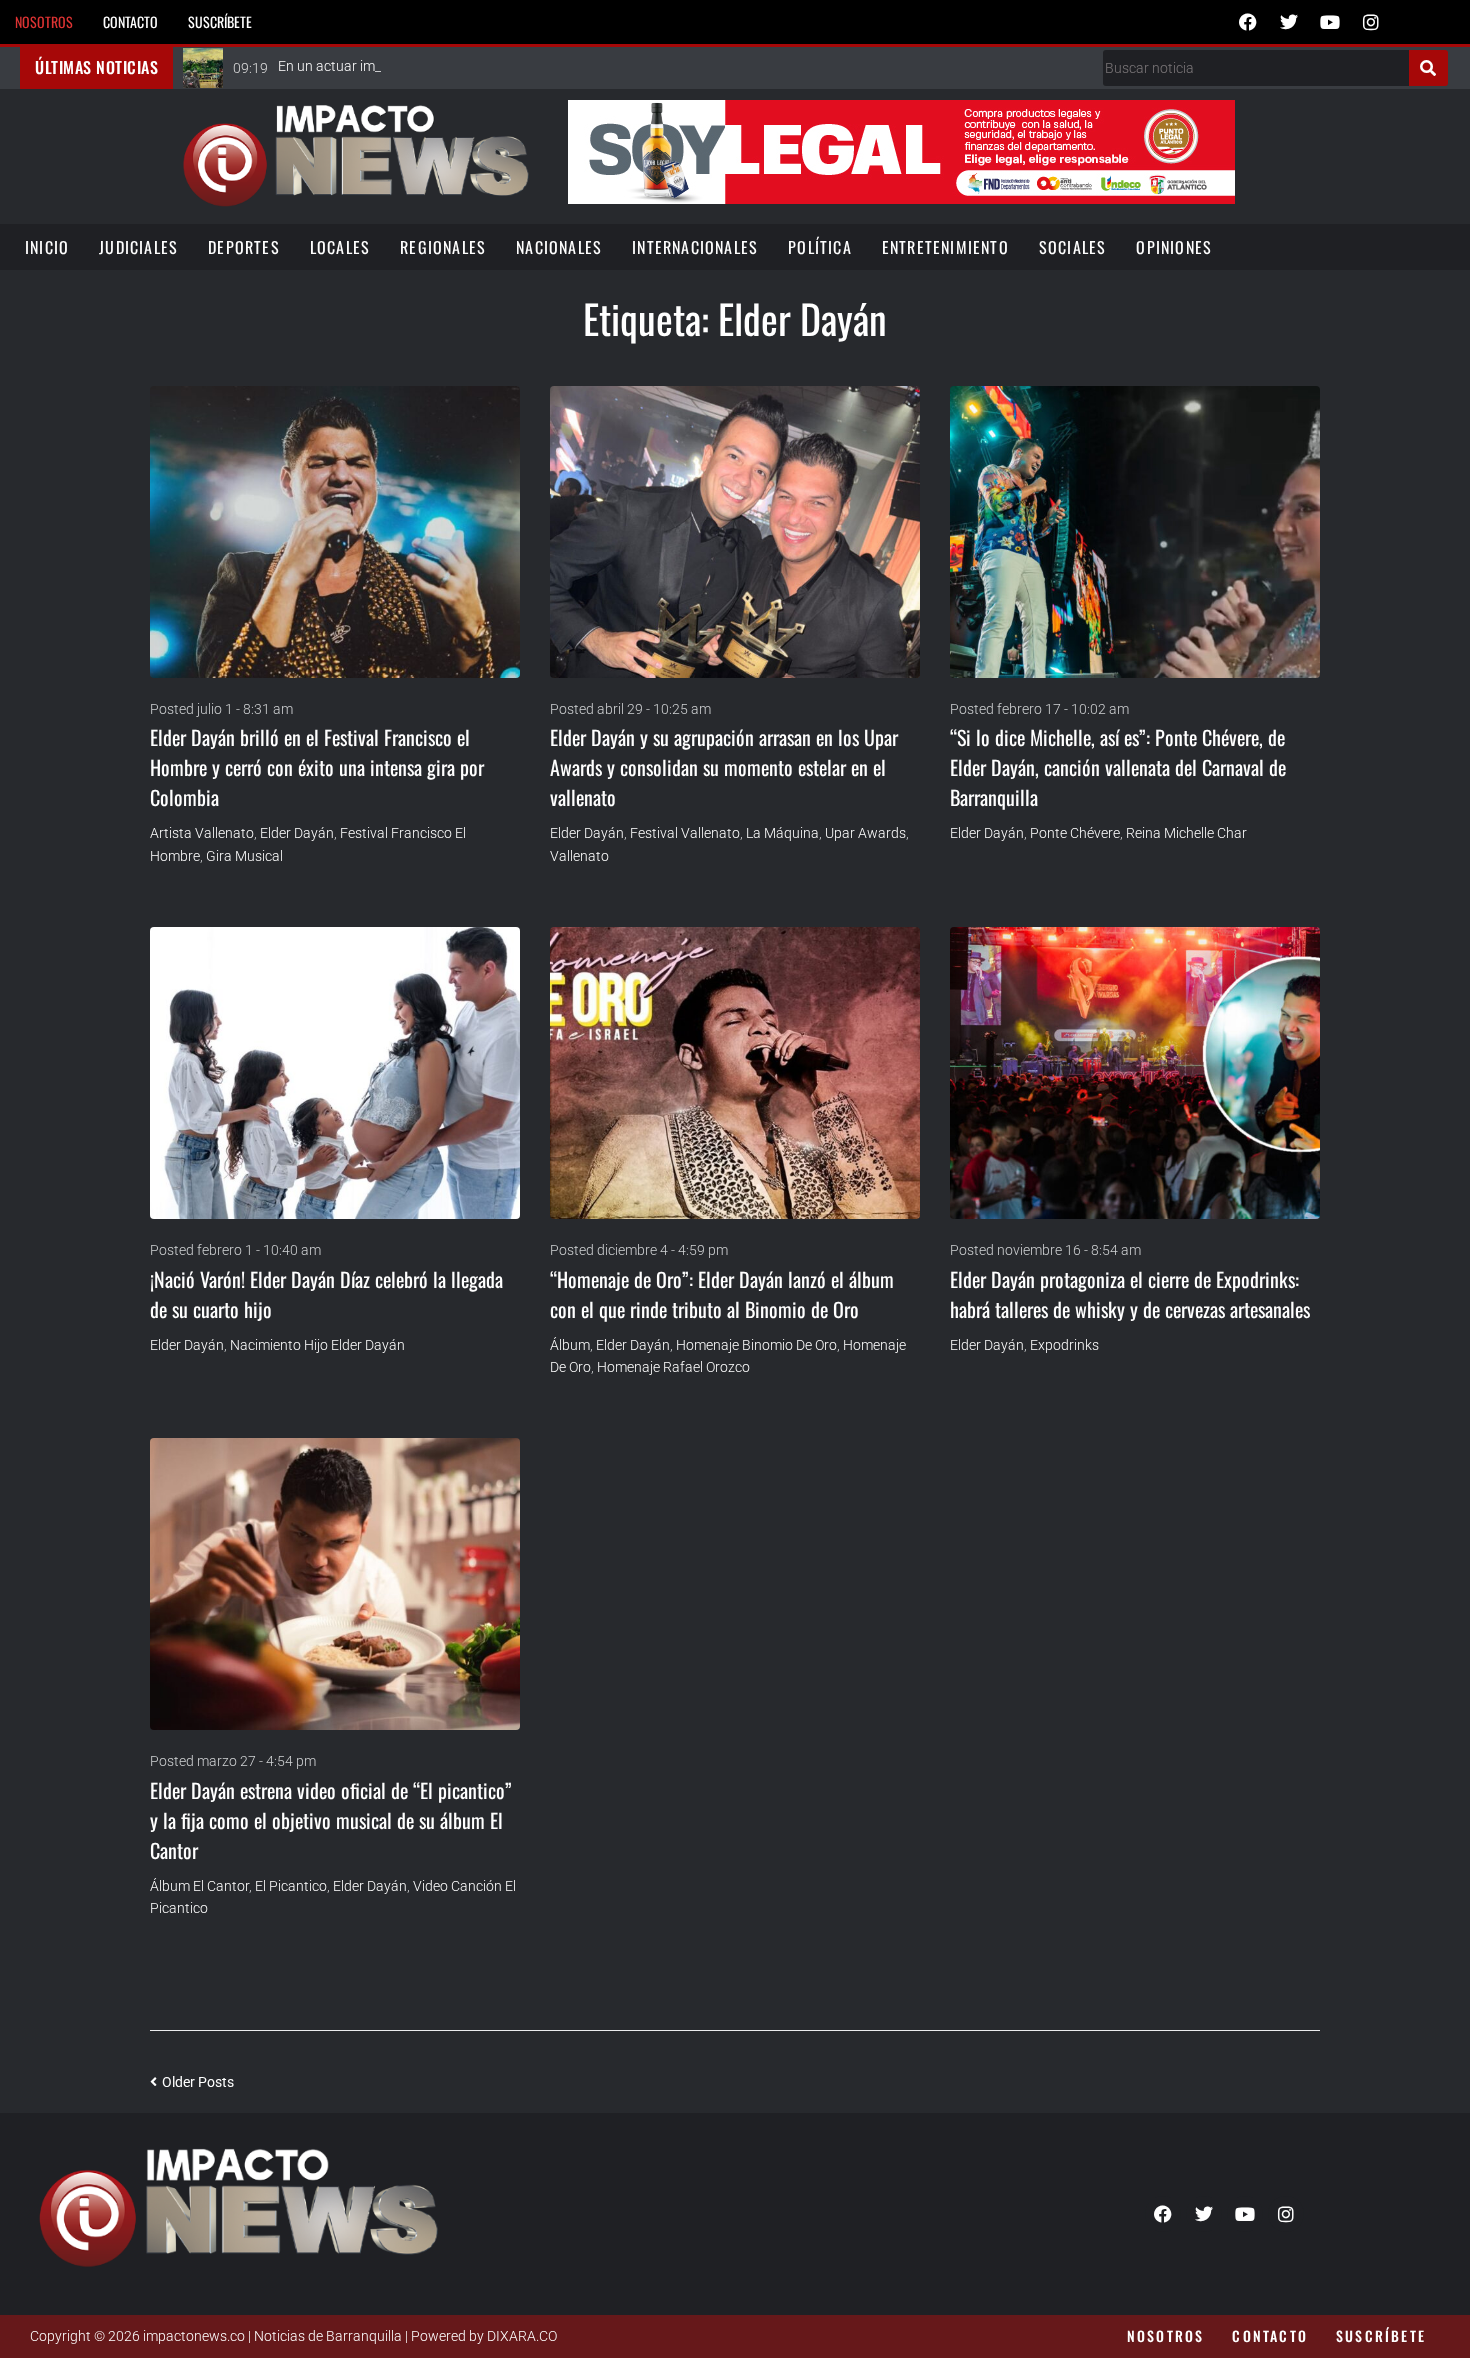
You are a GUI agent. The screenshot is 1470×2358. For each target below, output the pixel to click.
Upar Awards (865, 833)
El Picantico (291, 1886)
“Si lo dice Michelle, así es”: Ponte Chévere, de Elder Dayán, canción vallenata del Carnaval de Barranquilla (1118, 767)
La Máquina (782, 833)
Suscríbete (220, 21)
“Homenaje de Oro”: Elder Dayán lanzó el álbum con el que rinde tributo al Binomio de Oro (722, 1294)
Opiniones (1174, 247)
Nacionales (559, 247)
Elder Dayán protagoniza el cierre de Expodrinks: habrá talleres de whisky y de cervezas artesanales (1130, 1294)
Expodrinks (1064, 1345)
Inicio (47, 247)
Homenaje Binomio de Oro (756, 1345)
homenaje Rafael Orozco (673, 1367)
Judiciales (138, 247)
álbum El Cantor (199, 1886)
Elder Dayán (297, 833)
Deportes (244, 247)
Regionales (443, 247)
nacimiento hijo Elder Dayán (317, 1345)
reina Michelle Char (1186, 833)
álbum (570, 1345)
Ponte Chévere (1075, 833)
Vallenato (579, 856)
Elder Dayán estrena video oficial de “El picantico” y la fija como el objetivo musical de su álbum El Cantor (331, 1820)
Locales (340, 247)
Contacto (130, 21)
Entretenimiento (945, 247)
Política (820, 247)
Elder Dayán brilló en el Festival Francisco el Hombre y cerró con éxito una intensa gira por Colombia (317, 767)
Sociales (1073, 247)
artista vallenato (202, 833)
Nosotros (44, 21)
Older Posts (192, 2082)
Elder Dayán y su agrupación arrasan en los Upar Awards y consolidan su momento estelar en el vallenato (724, 767)
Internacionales (695, 247)
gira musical (244, 856)
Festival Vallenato (685, 833)
